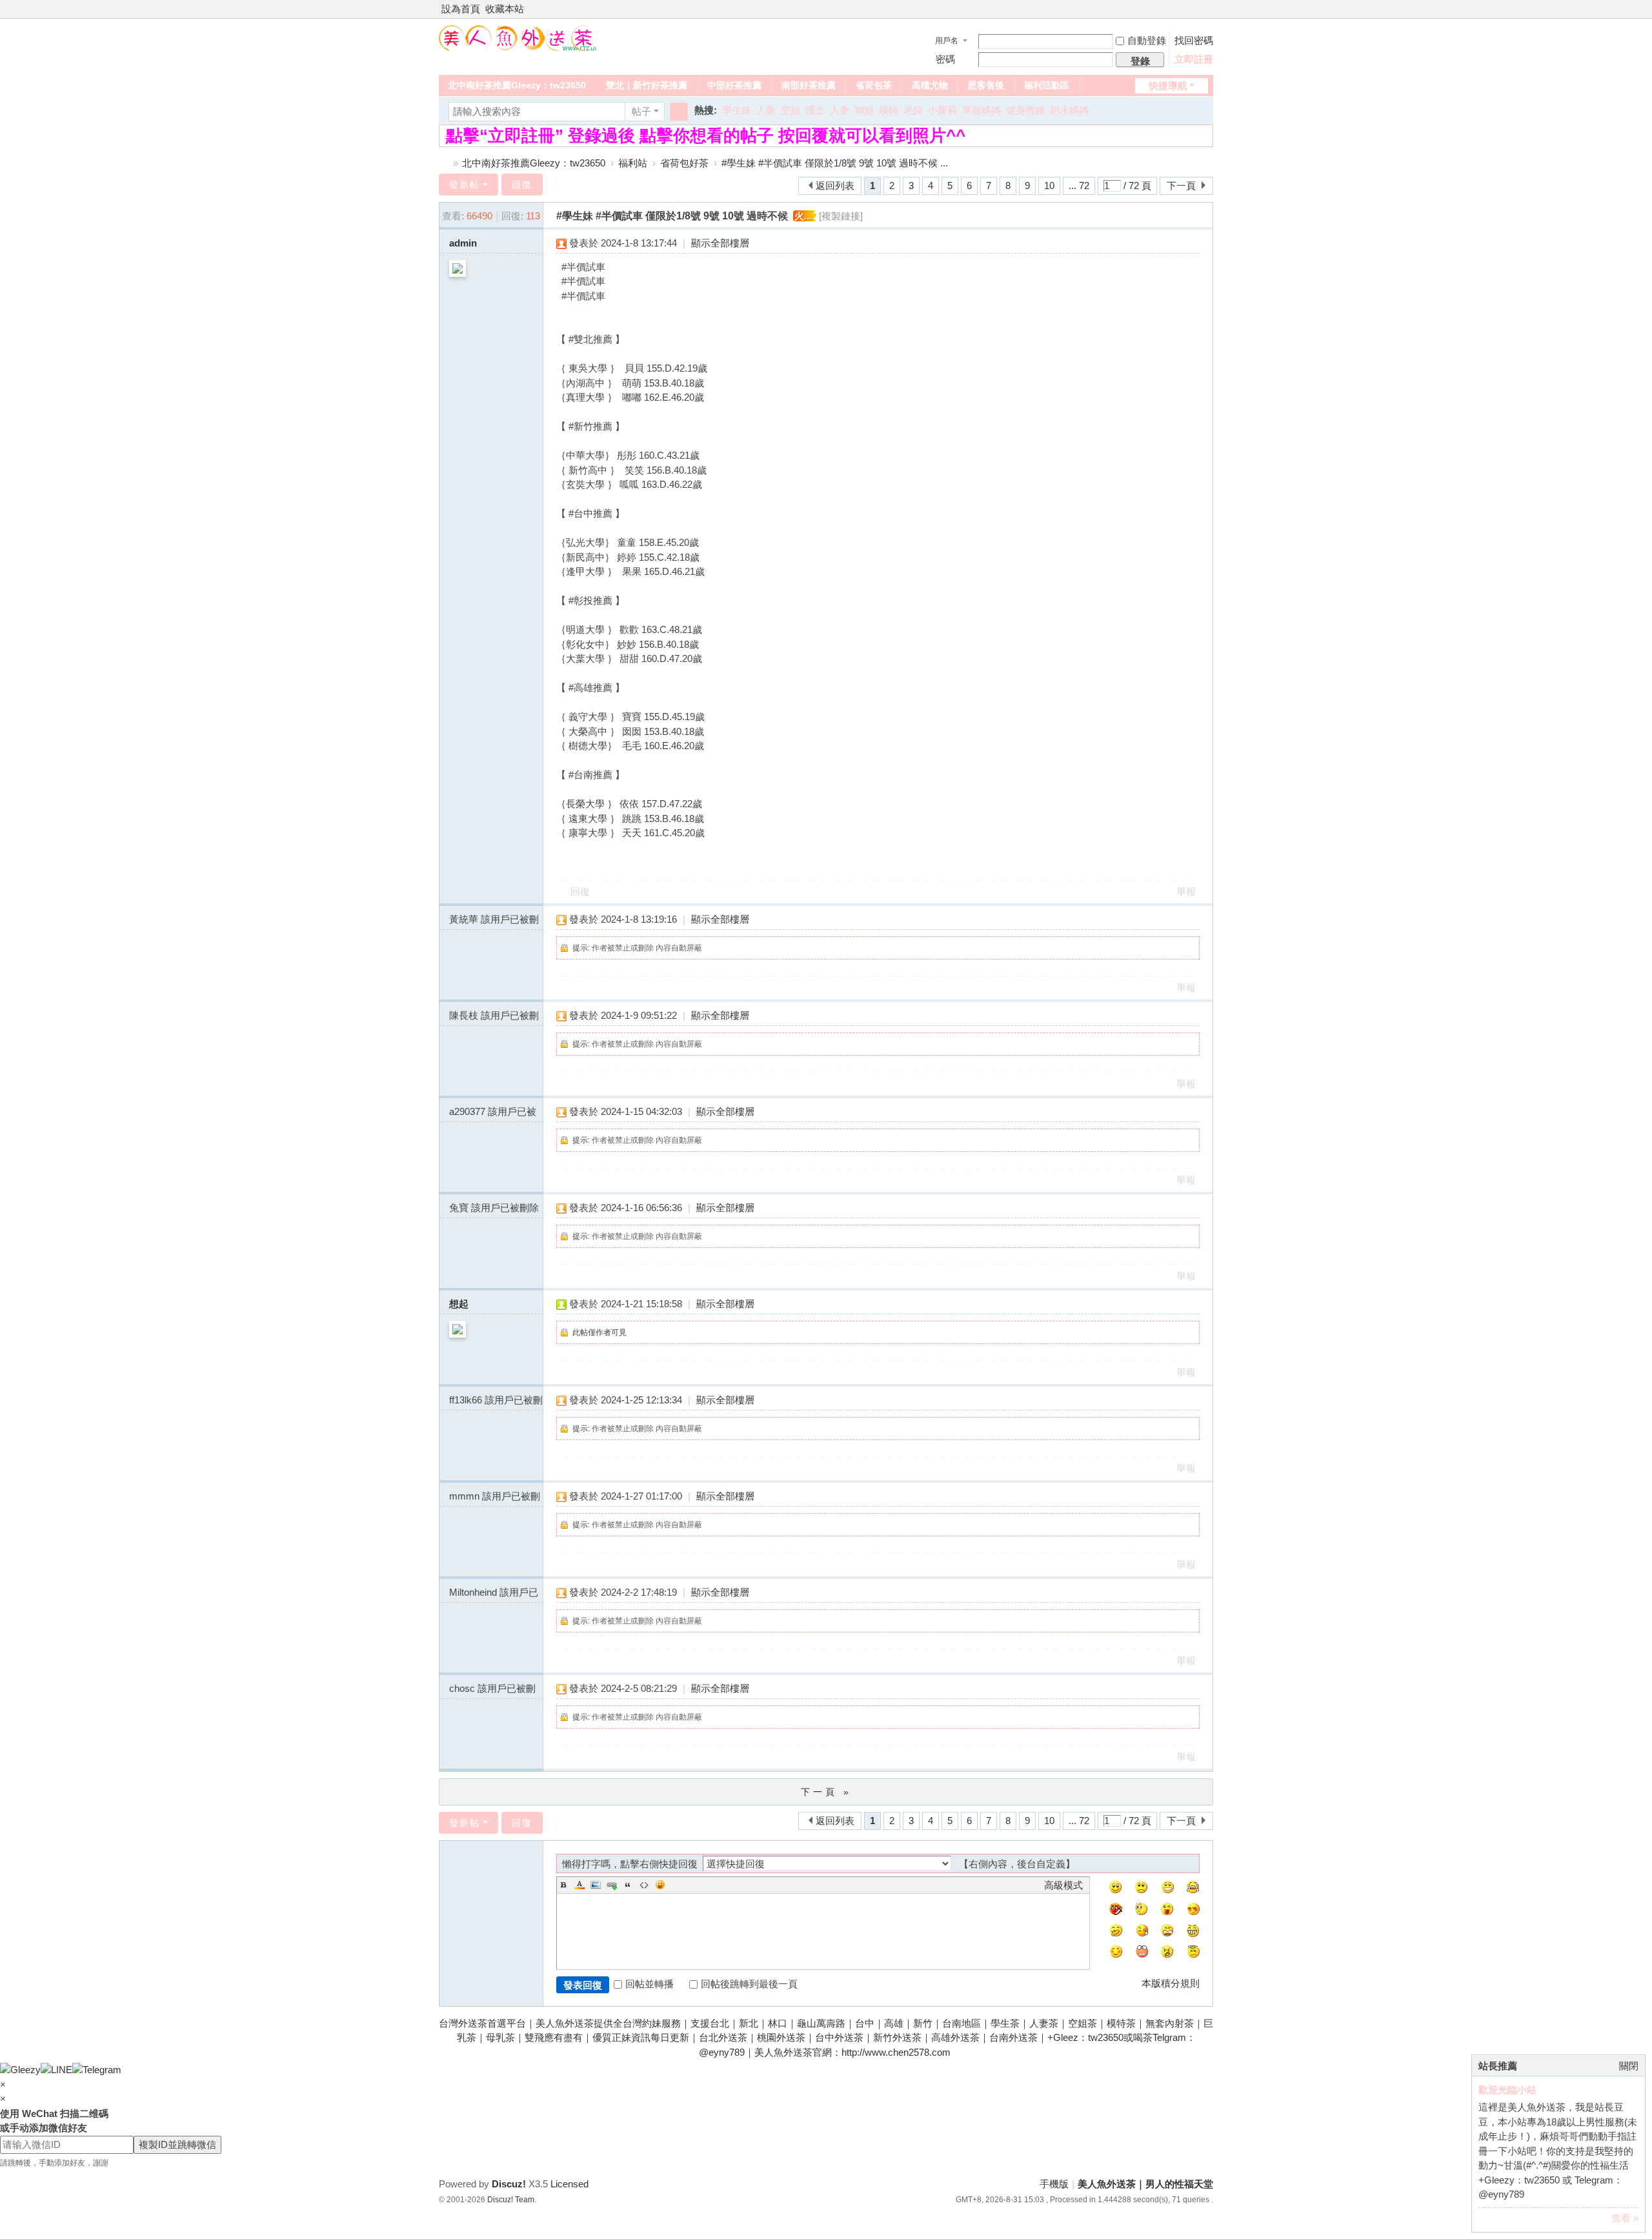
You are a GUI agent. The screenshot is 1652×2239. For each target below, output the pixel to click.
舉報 (1186, 891)
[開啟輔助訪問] (1195, 9)
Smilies (660, 1885)
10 (1049, 186)
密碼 (945, 59)
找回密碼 (1194, 40)
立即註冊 (1194, 59)
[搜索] (679, 112)
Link (612, 1885)
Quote (628, 1885)
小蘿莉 (942, 110)
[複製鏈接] (841, 216)
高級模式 (1063, 1885)
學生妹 (737, 110)
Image (596, 1885)
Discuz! (509, 2184)
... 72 (1079, 186)
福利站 (633, 163)
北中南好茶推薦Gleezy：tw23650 (517, 85)
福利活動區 (1047, 85)
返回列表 (835, 186)
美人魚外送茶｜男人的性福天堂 (444, 163)
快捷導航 (1168, 85)
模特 (889, 110)
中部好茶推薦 (734, 85)
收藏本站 (505, 9)
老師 (913, 110)
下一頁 (1181, 186)
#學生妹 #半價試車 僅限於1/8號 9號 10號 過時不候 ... (835, 163)
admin (463, 243)
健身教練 (1025, 110)
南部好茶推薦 (809, 85)
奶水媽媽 (1069, 110)
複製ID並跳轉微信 (177, 2144)
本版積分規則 (1171, 1983)
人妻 (766, 110)
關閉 (1629, 2066)
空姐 (791, 110)
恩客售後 (986, 85)
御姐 (864, 110)
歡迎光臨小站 (1507, 2090)
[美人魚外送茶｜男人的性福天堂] (518, 37)
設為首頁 (461, 9)
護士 (815, 110)
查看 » (1625, 2218)
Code (644, 1885)
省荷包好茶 (684, 163)
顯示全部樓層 (720, 243)
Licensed (569, 2184)
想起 (459, 1304)
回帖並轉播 (650, 1984)
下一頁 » (826, 1792)
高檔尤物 (930, 85)
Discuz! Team (511, 2200)
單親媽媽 (982, 110)
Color (579, 1885)
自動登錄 (1147, 40)
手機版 (1054, 2184)
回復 (522, 185)
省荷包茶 (874, 85)
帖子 (641, 111)
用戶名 (947, 41)
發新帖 (465, 185)
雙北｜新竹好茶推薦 (647, 85)
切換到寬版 (1207, 15)
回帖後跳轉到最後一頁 (749, 1984)
